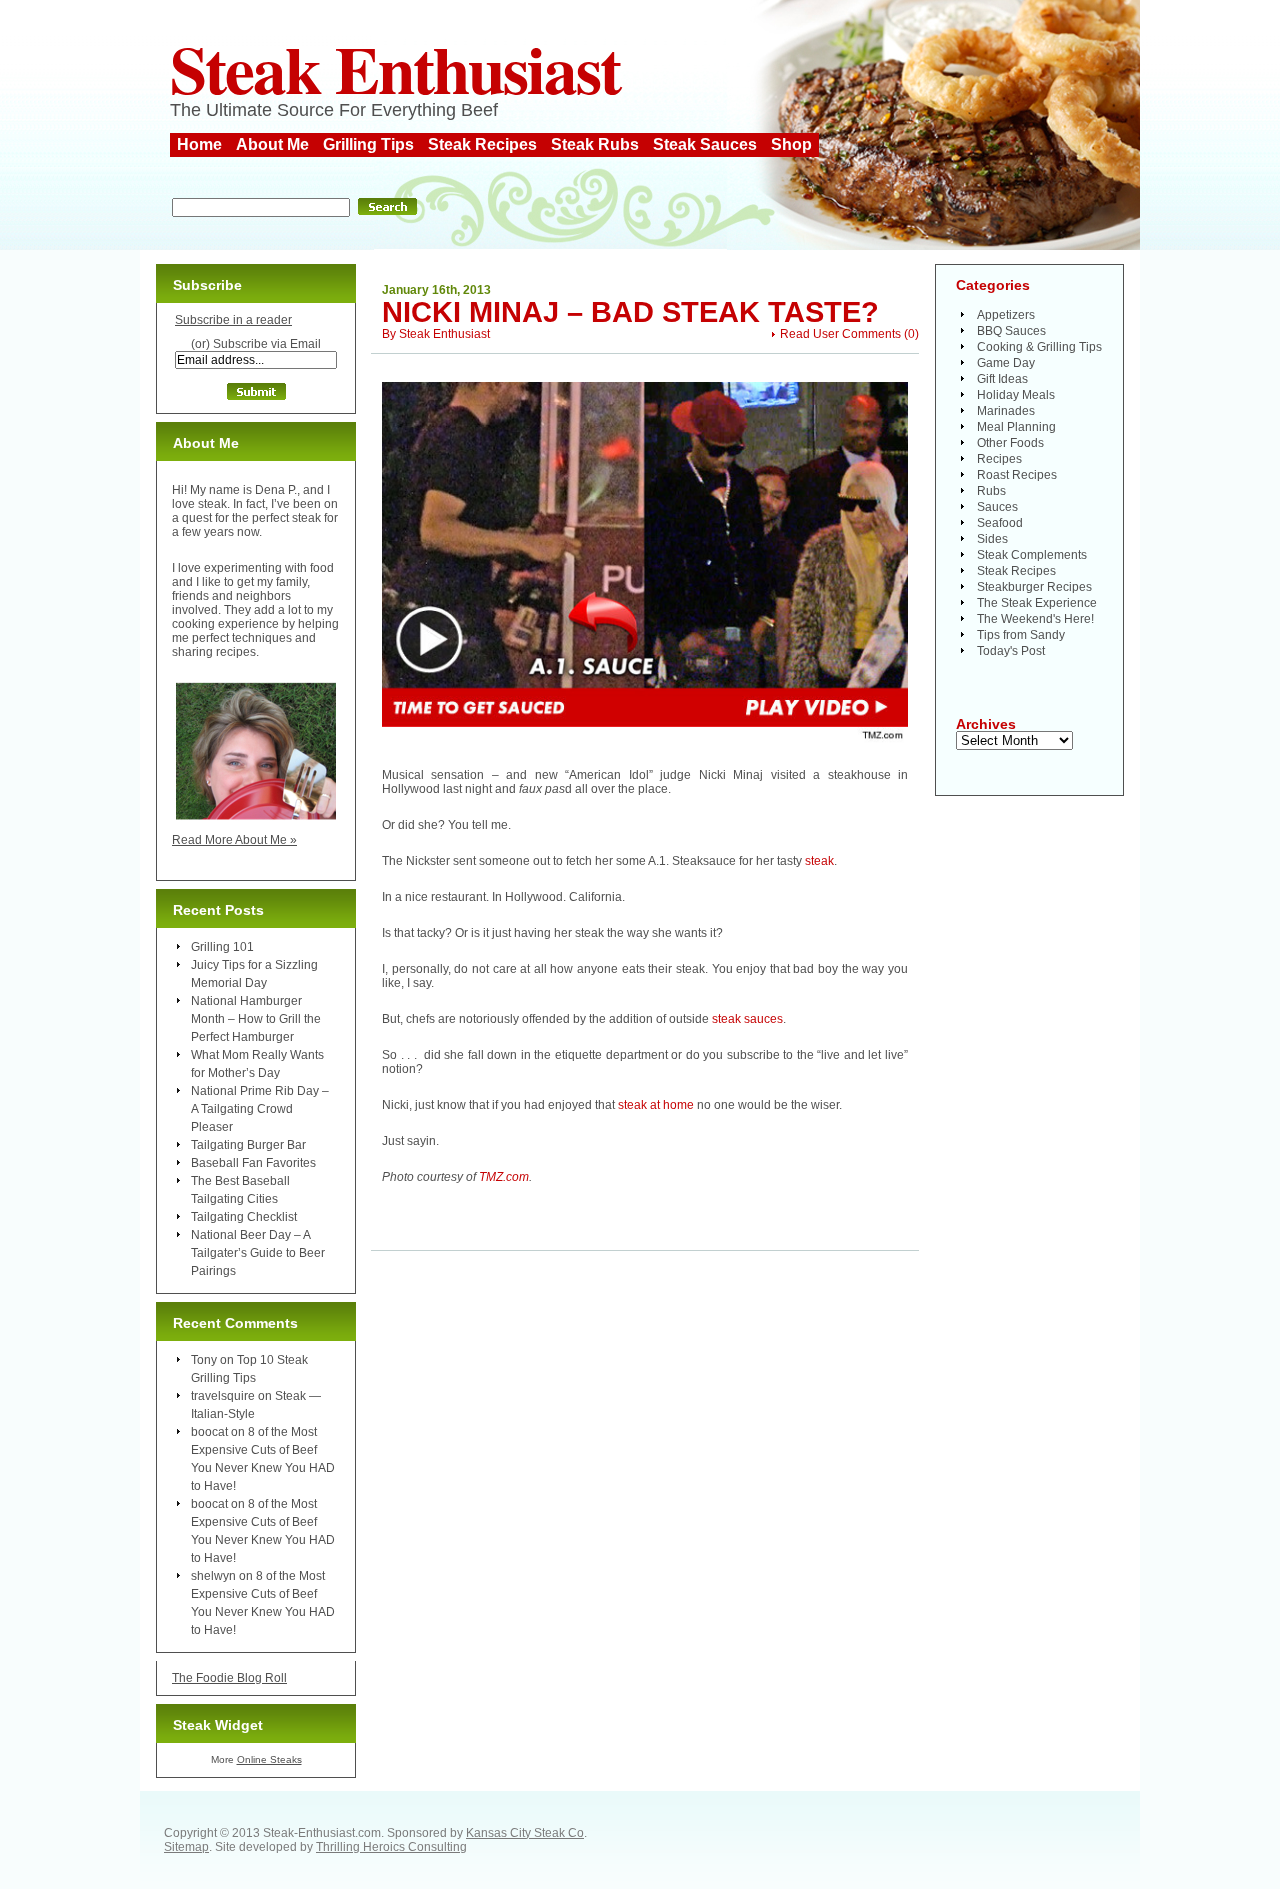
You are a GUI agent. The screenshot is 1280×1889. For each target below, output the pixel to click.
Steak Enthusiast (395, 68)
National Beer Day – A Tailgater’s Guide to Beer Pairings (258, 1253)
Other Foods (1010, 443)
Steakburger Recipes (1034, 587)
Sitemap (186, 1847)
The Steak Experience (1037, 603)
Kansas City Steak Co (525, 1833)
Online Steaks (269, 1759)
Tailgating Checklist (244, 1217)
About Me (272, 144)
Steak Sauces (705, 144)
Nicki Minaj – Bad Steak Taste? (630, 312)
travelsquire (223, 1396)
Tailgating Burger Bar (248, 1145)
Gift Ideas (1002, 379)
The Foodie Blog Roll (229, 1678)
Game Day (1006, 363)
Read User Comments (840, 334)
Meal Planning (1016, 427)
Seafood (1000, 523)
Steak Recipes (482, 144)
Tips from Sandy (1021, 635)
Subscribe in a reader (233, 320)
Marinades (1006, 411)
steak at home (656, 1105)
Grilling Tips (368, 144)
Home (199, 144)
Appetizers (1006, 315)
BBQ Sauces (1011, 331)
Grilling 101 (222, 947)
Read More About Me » (234, 840)
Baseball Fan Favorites (253, 1163)
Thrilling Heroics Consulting (391, 1847)
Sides (992, 539)
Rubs (991, 491)
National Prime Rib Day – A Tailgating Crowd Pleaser (260, 1109)
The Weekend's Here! (1035, 619)
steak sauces (747, 1019)
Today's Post (1011, 651)
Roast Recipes (1017, 475)
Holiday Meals (1016, 395)
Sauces (997, 507)
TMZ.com (504, 1177)
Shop (791, 144)
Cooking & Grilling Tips (1039, 347)
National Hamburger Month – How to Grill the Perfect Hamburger (256, 1019)
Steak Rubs (595, 144)
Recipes (999, 459)
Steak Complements (1032, 555)
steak (819, 861)
